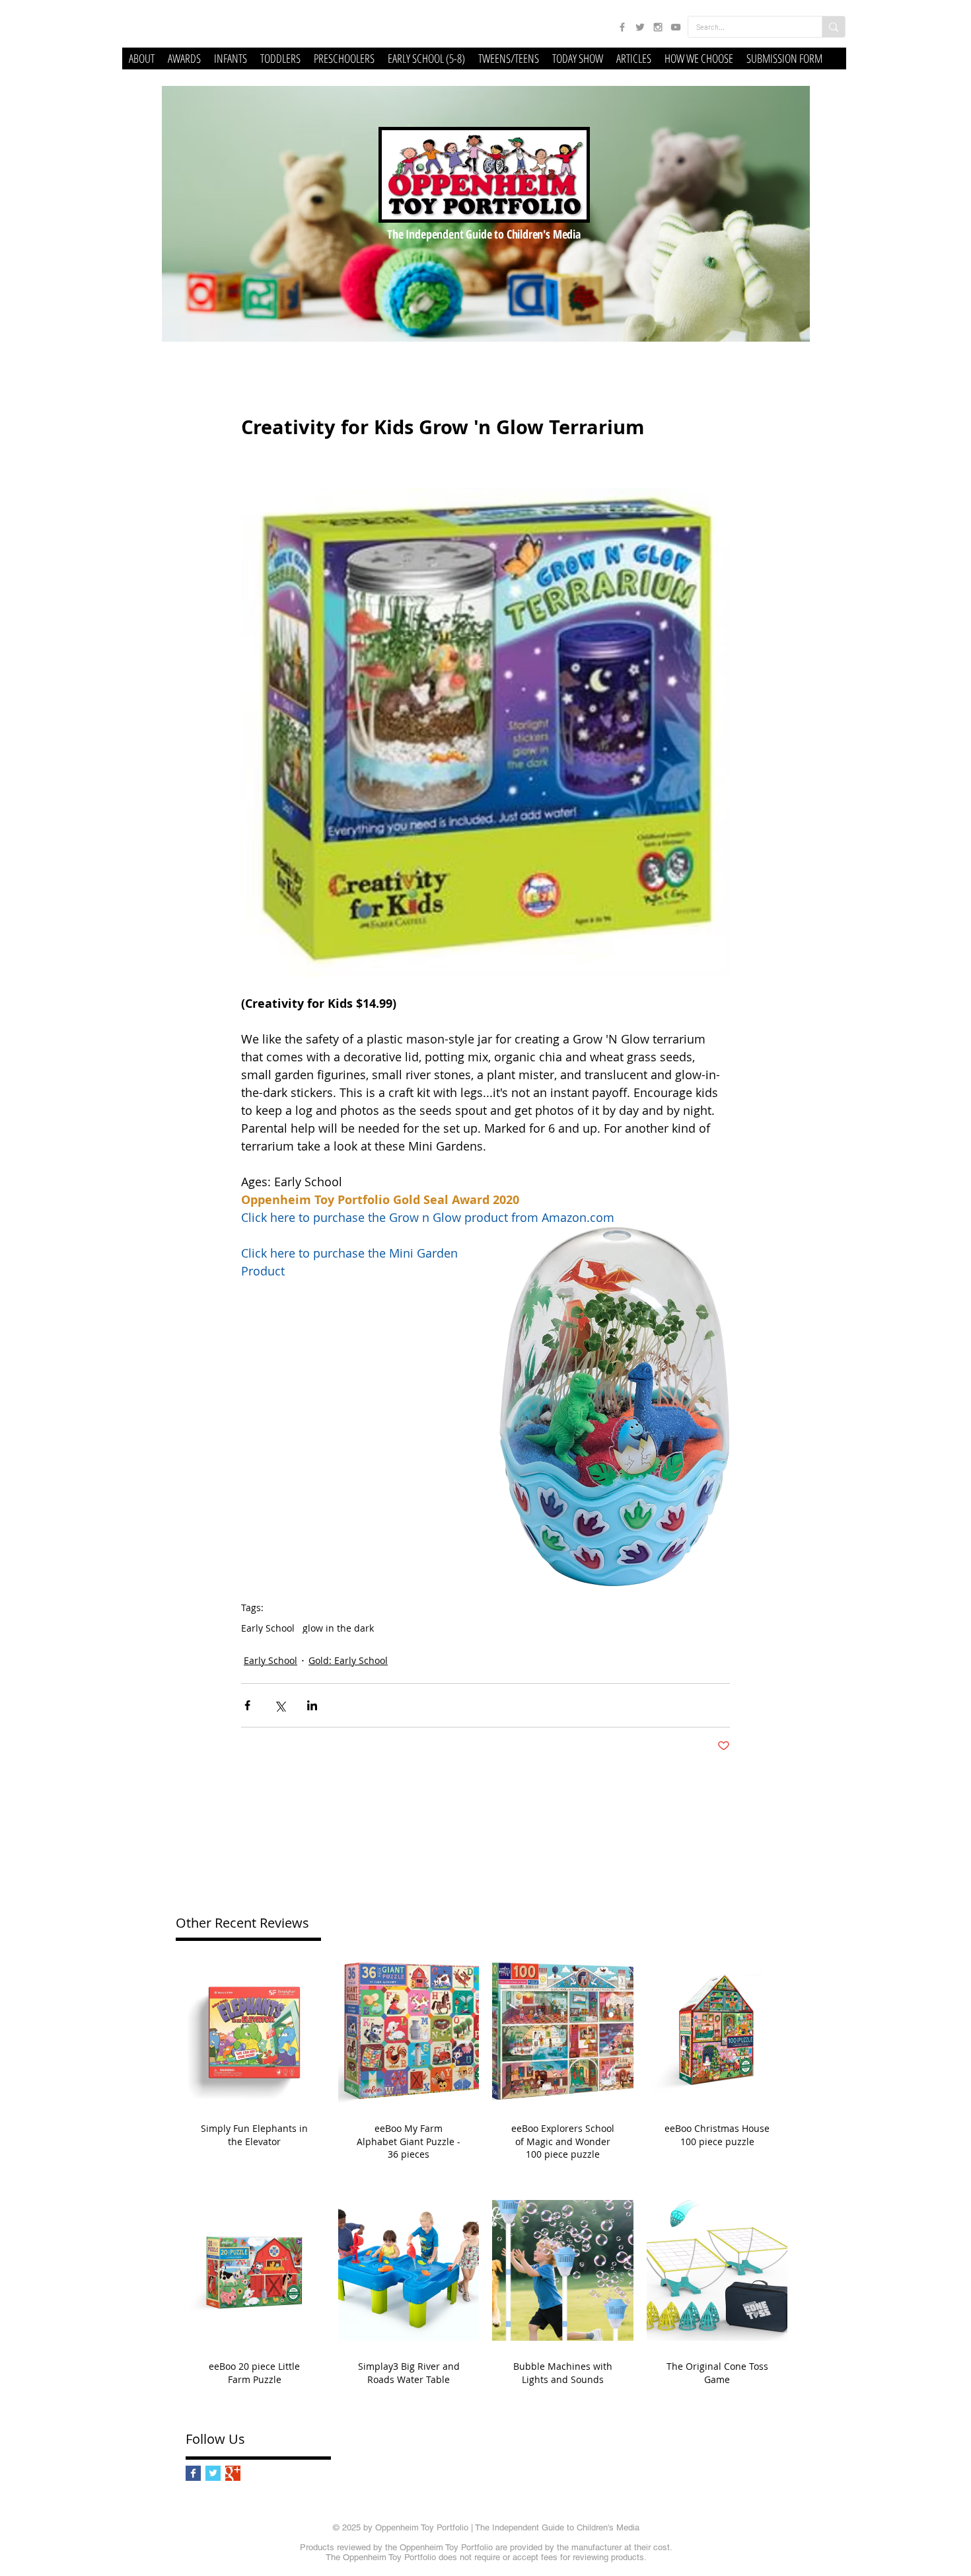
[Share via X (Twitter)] (280, 1705)
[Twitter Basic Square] (213, 2473)
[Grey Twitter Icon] (640, 27)
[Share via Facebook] (247, 1705)
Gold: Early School (348, 1660)
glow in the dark (338, 1628)
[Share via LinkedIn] (312, 1705)
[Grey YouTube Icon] (676, 27)
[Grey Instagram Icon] (658, 27)
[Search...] (833, 27)
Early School (268, 1628)
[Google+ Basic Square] (233, 2473)
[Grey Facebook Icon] (622, 27)
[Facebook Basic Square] (193, 2473)
